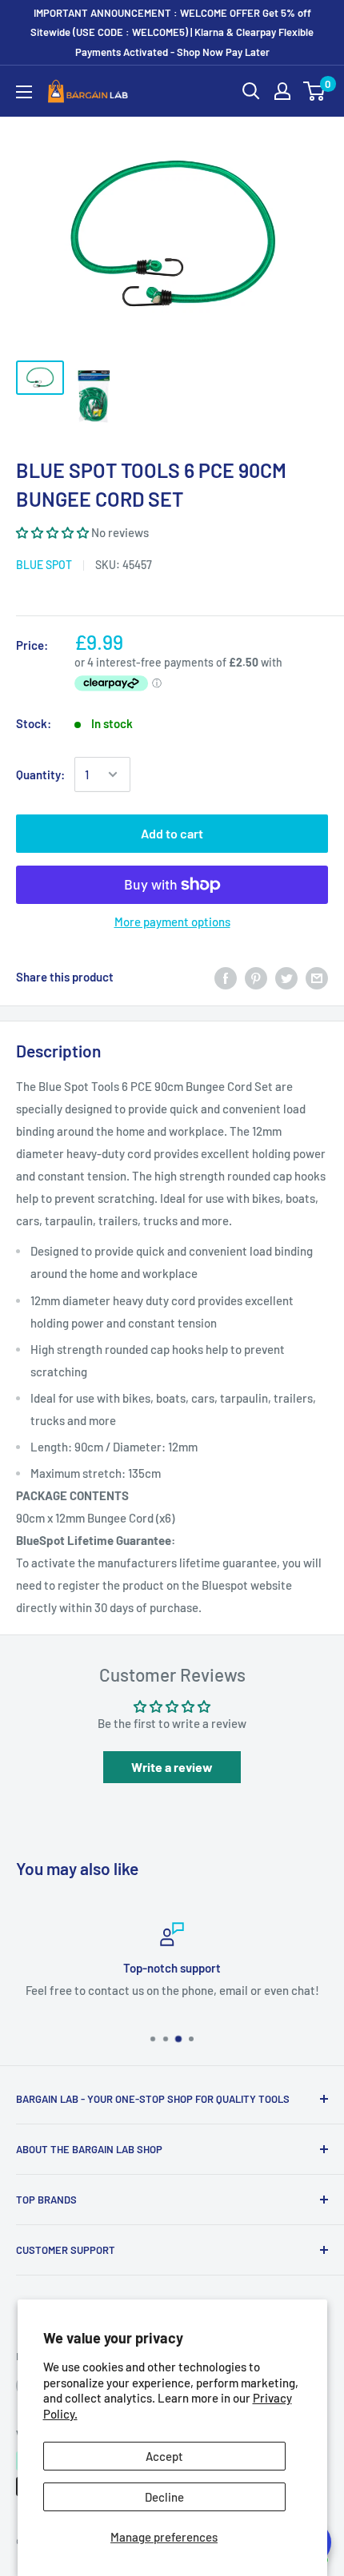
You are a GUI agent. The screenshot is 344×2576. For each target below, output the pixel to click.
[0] (315, 91)
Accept (164, 2456)
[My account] (282, 91)
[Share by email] (317, 977)
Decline (164, 2497)
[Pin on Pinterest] (256, 977)
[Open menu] (24, 92)
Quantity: (40, 774)
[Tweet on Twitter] (286, 977)
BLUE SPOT (44, 565)
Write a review (172, 1767)
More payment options (172, 922)
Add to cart (172, 833)
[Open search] (251, 91)
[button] (52, 532)
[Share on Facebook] (226, 977)
